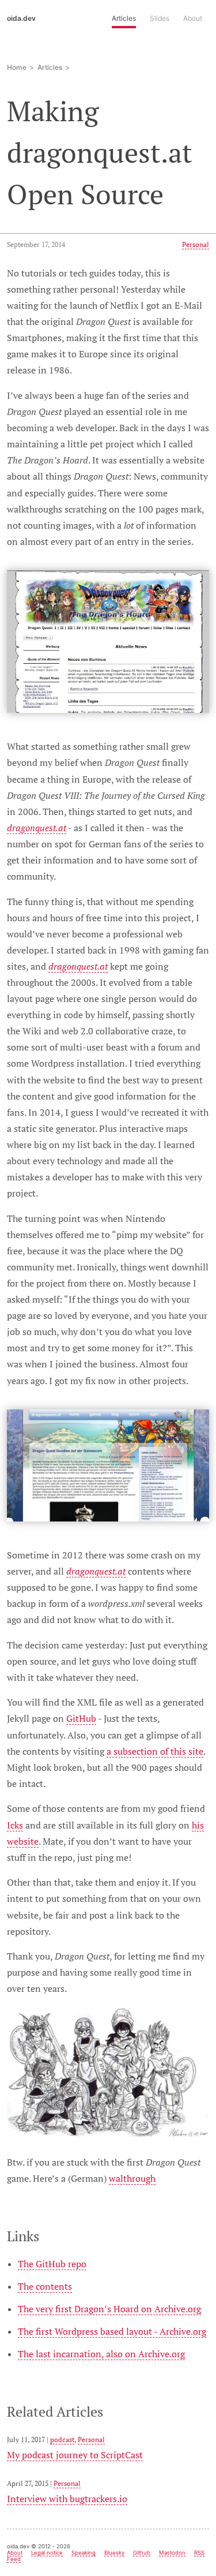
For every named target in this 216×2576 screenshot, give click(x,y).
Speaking (84, 2553)
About (193, 18)
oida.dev (21, 18)
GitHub (81, 1718)
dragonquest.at (37, 828)
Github (142, 2553)
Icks (15, 1825)
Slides (160, 18)
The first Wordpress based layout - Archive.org (112, 2331)
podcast (62, 2439)
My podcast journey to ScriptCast (75, 2455)
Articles (124, 18)
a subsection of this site (155, 1751)
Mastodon (172, 2553)
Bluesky (114, 2553)
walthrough (132, 2178)
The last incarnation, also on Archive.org (101, 2354)
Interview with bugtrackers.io (67, 2499)
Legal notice (47, 2553)
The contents (45, 2286)
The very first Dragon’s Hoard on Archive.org (109, 2309)
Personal (196, 244)
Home (17, 67)
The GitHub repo (52, 2264)
